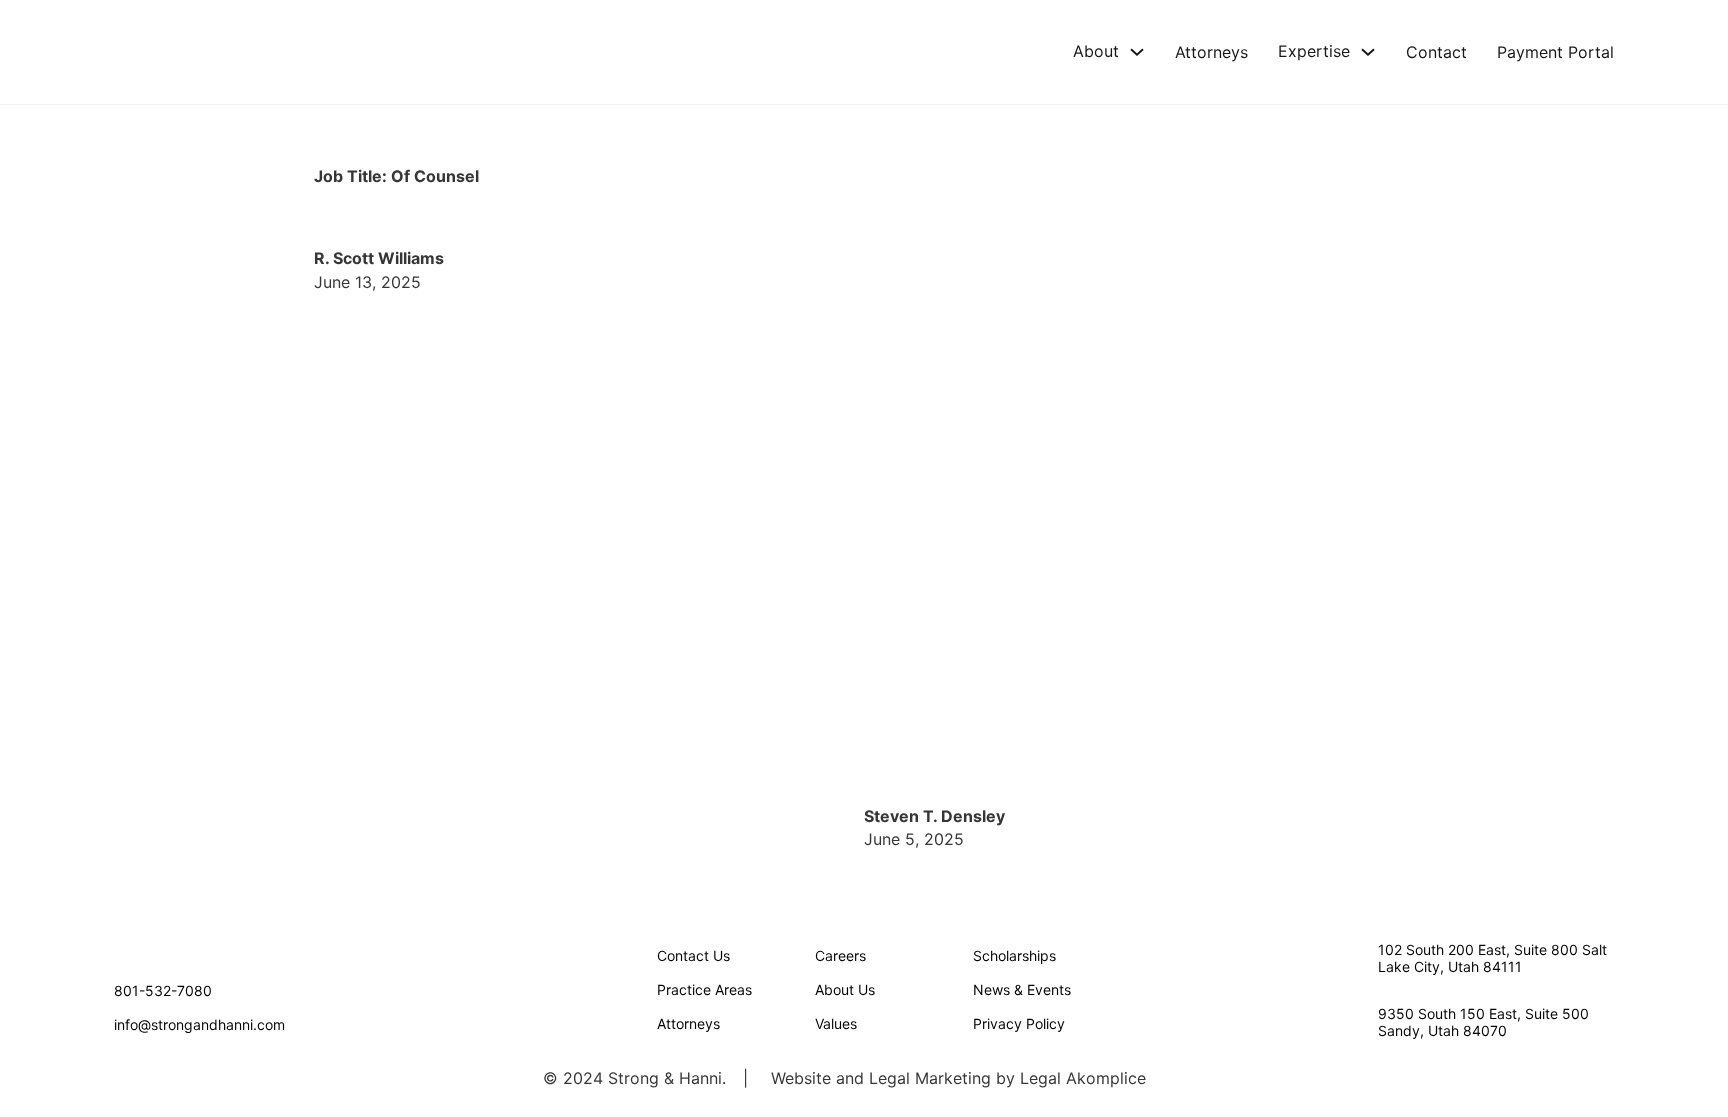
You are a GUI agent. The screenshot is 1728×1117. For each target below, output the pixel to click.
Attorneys (1211, 52)
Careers (840, 955)
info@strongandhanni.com (199, 1024)
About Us (845, 989)
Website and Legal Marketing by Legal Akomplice (958, 1078)
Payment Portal (1555, 52)
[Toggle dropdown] (1137, 52)
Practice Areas (704, 989)
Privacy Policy (1019, 1023)
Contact (1436, 52)
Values (836, 1023)
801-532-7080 (163, 990)
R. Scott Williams (379, 258)
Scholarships (1014, 955)
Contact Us (693, 955)
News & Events (1022, 989)
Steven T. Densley (934, 816)
